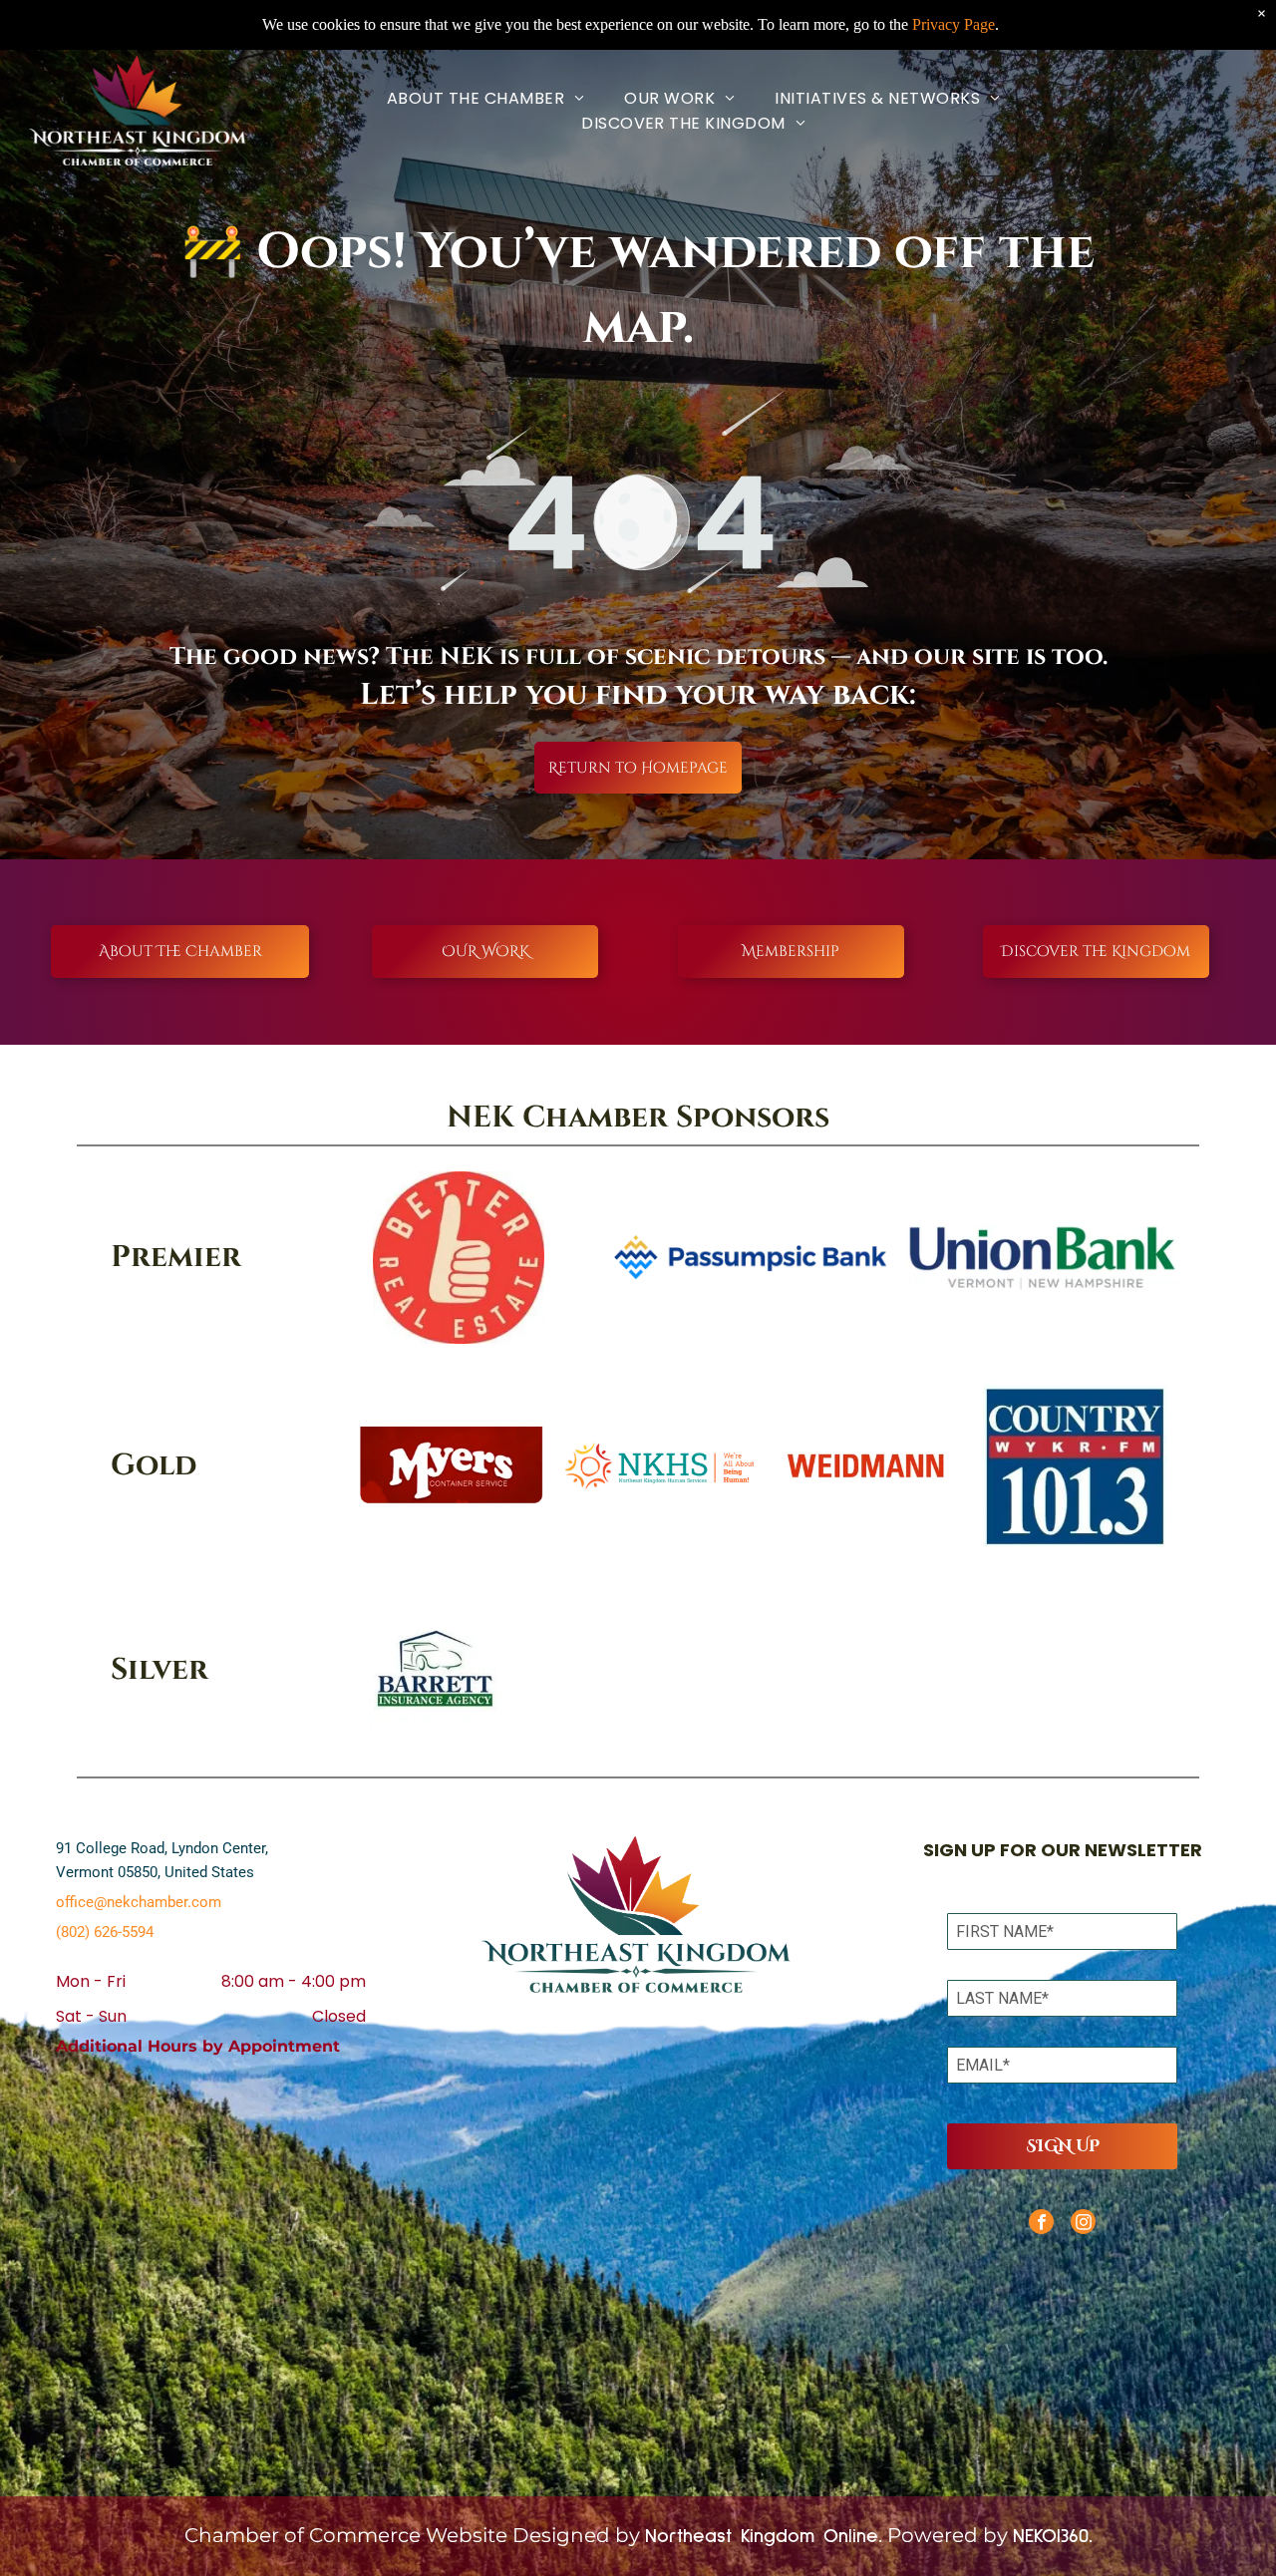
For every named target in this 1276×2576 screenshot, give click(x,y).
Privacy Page (954, 24)
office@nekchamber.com (139, 1902)
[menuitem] (485, 98)
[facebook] (1041, 2224)
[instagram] (1083, 2224)
